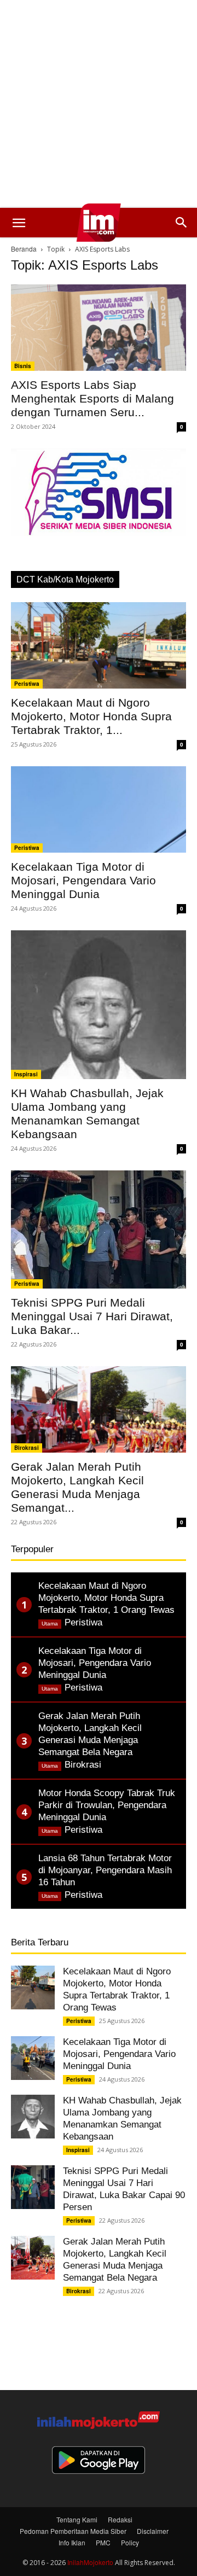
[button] (19, 223)
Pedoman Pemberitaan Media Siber (73, 2531)
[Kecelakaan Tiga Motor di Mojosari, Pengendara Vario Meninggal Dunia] (99, 809)
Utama (50, 1624)
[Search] (182, 223)
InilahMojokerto (90, 2562)
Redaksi (120, 2519)
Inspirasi (26, 1074)
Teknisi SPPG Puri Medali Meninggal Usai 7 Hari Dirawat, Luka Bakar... (92, 1316)
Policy (130, 2542)
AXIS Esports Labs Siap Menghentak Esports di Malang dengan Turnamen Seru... (92, 398)
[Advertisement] (99, 104)
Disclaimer (153, 2531)
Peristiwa (27, 684)
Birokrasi (27, 1448)
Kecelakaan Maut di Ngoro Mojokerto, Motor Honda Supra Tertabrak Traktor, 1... (91, 716)
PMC (103, 2542)
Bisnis (23, 366)
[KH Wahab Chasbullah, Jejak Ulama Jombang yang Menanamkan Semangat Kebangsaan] (99, 1005)
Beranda (24, 249)
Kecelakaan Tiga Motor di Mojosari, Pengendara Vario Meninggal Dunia (83, 880)
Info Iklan (72, 2542)
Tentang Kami (77, 2519)
